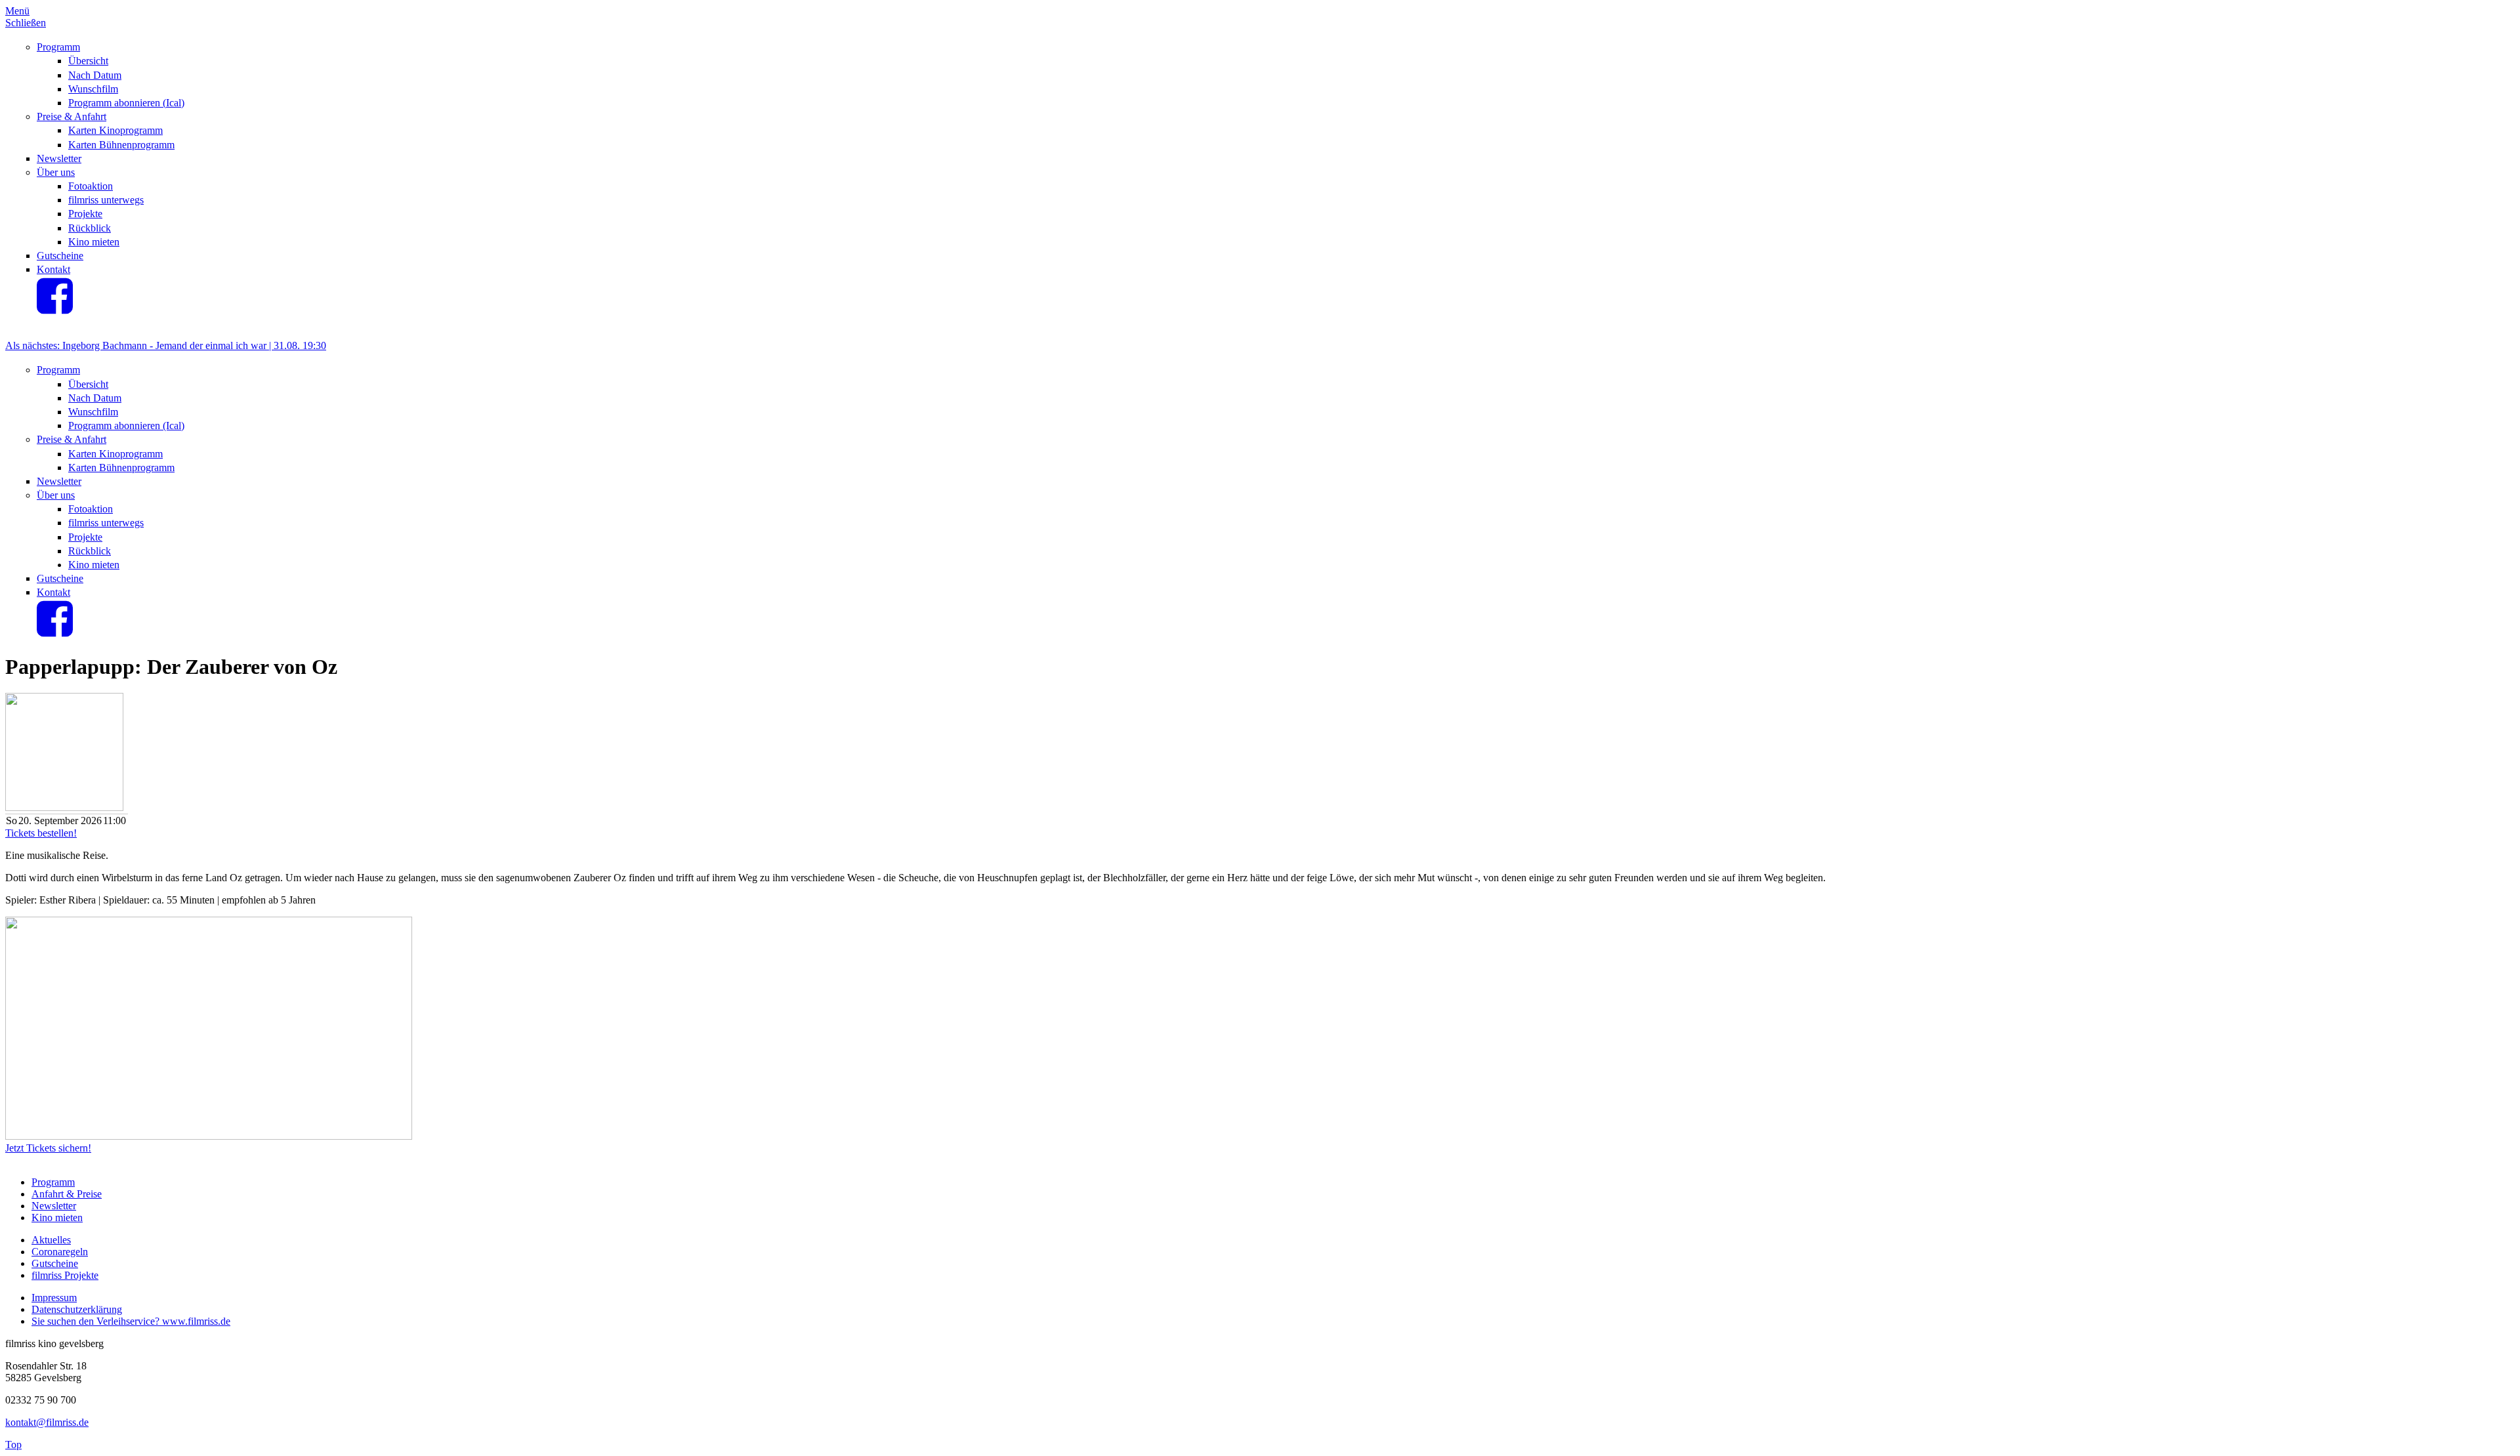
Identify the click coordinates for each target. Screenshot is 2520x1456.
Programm (58, 47)
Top (13, 1445)
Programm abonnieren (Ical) (126, 103)
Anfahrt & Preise (67, 1194)
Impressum (54, 1298)
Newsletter (59, 158)
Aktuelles (51, 1240)
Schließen (26, 23)
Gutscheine (60, 256)
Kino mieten (94, 242)
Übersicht (88, 61)
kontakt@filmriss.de (47, 1422)
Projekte (85, 214)
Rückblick (90, 228)
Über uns (56, 172)
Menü (17, 11)
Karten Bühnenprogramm (121, 145)
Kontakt (53, 269)
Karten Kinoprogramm (115, 130)
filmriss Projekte (65, 1275)
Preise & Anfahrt (72, 116)
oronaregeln (63, 1252)
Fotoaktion (91, 186)
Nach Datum (95, 75)
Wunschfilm (93, 89)
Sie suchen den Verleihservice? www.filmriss (125, 1321)
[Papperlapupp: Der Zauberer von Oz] (209, 1136)
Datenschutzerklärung (77, 1309)
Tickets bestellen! (41, 833)
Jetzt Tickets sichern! (48, 1148)
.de (224, 1321)
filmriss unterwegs (106, 200)
